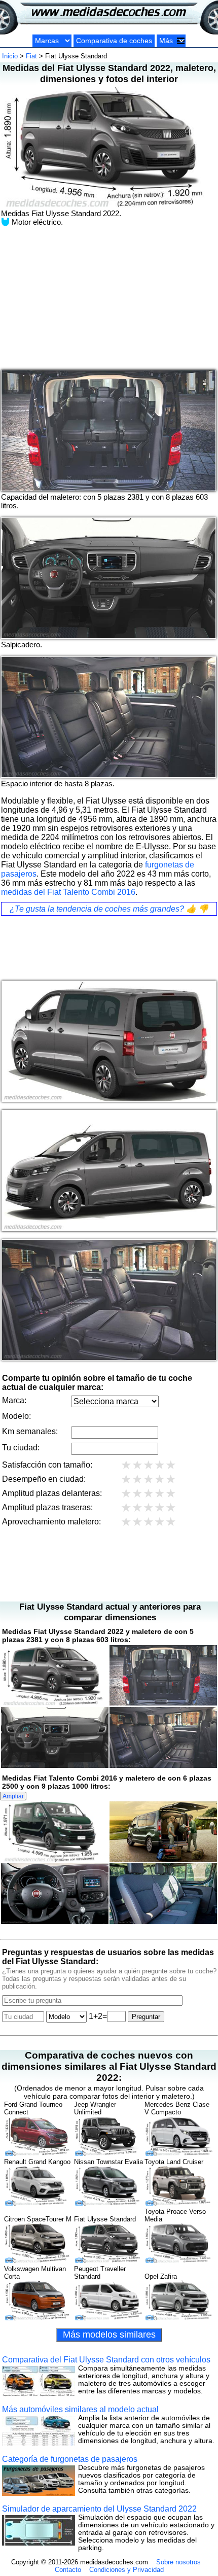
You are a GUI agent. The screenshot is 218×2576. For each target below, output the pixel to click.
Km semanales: (30, 1431)
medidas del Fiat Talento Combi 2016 (68, 892)
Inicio (10, 56)
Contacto (68, 2570)
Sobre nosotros (178, 2562)
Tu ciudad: (21, 1448)
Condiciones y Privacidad (126, 2570)
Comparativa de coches (114, 41)
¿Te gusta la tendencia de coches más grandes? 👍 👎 (109, 909)
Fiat (31, 56)
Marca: (14, 1400)
